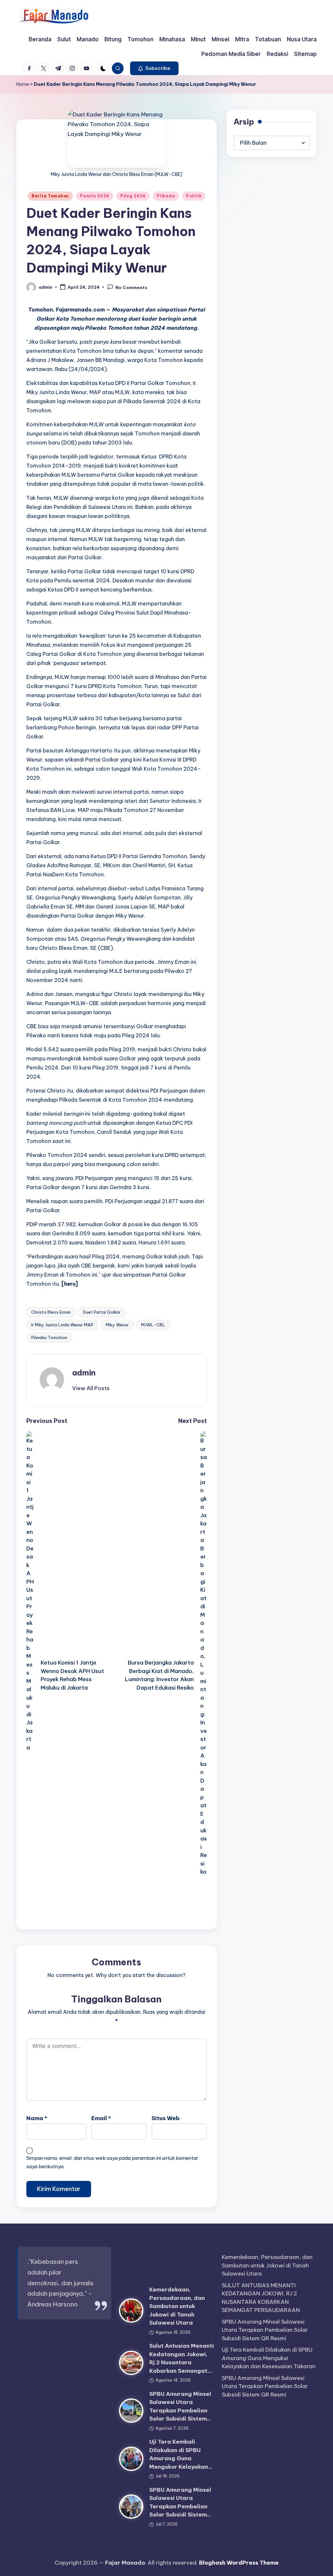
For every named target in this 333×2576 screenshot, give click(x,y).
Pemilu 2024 (95, 196)
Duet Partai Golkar (102, 1312)
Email (101, 2118)
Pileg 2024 (133, 196)
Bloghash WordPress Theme (239, 2563)
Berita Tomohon (50, 196)
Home (23, 84)
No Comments (131, 287)
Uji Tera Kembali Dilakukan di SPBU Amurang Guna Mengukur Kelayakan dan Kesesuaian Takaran (269, 2358)
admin (84, 1373)
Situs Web (166, 2118)
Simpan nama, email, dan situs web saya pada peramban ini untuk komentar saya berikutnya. (112, 2162)
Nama (37, 2118)
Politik (194, 196)
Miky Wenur (117, 1325)
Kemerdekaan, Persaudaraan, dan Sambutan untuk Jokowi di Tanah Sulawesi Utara (177, 2306)
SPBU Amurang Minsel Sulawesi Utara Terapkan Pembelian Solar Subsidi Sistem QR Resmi (265, 2330)
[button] (154, 68)
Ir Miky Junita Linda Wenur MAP (62, 1325)
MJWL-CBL (153, 1325)
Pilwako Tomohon (49, 1337)
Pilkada (166, 196)
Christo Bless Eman (51, 1312)
